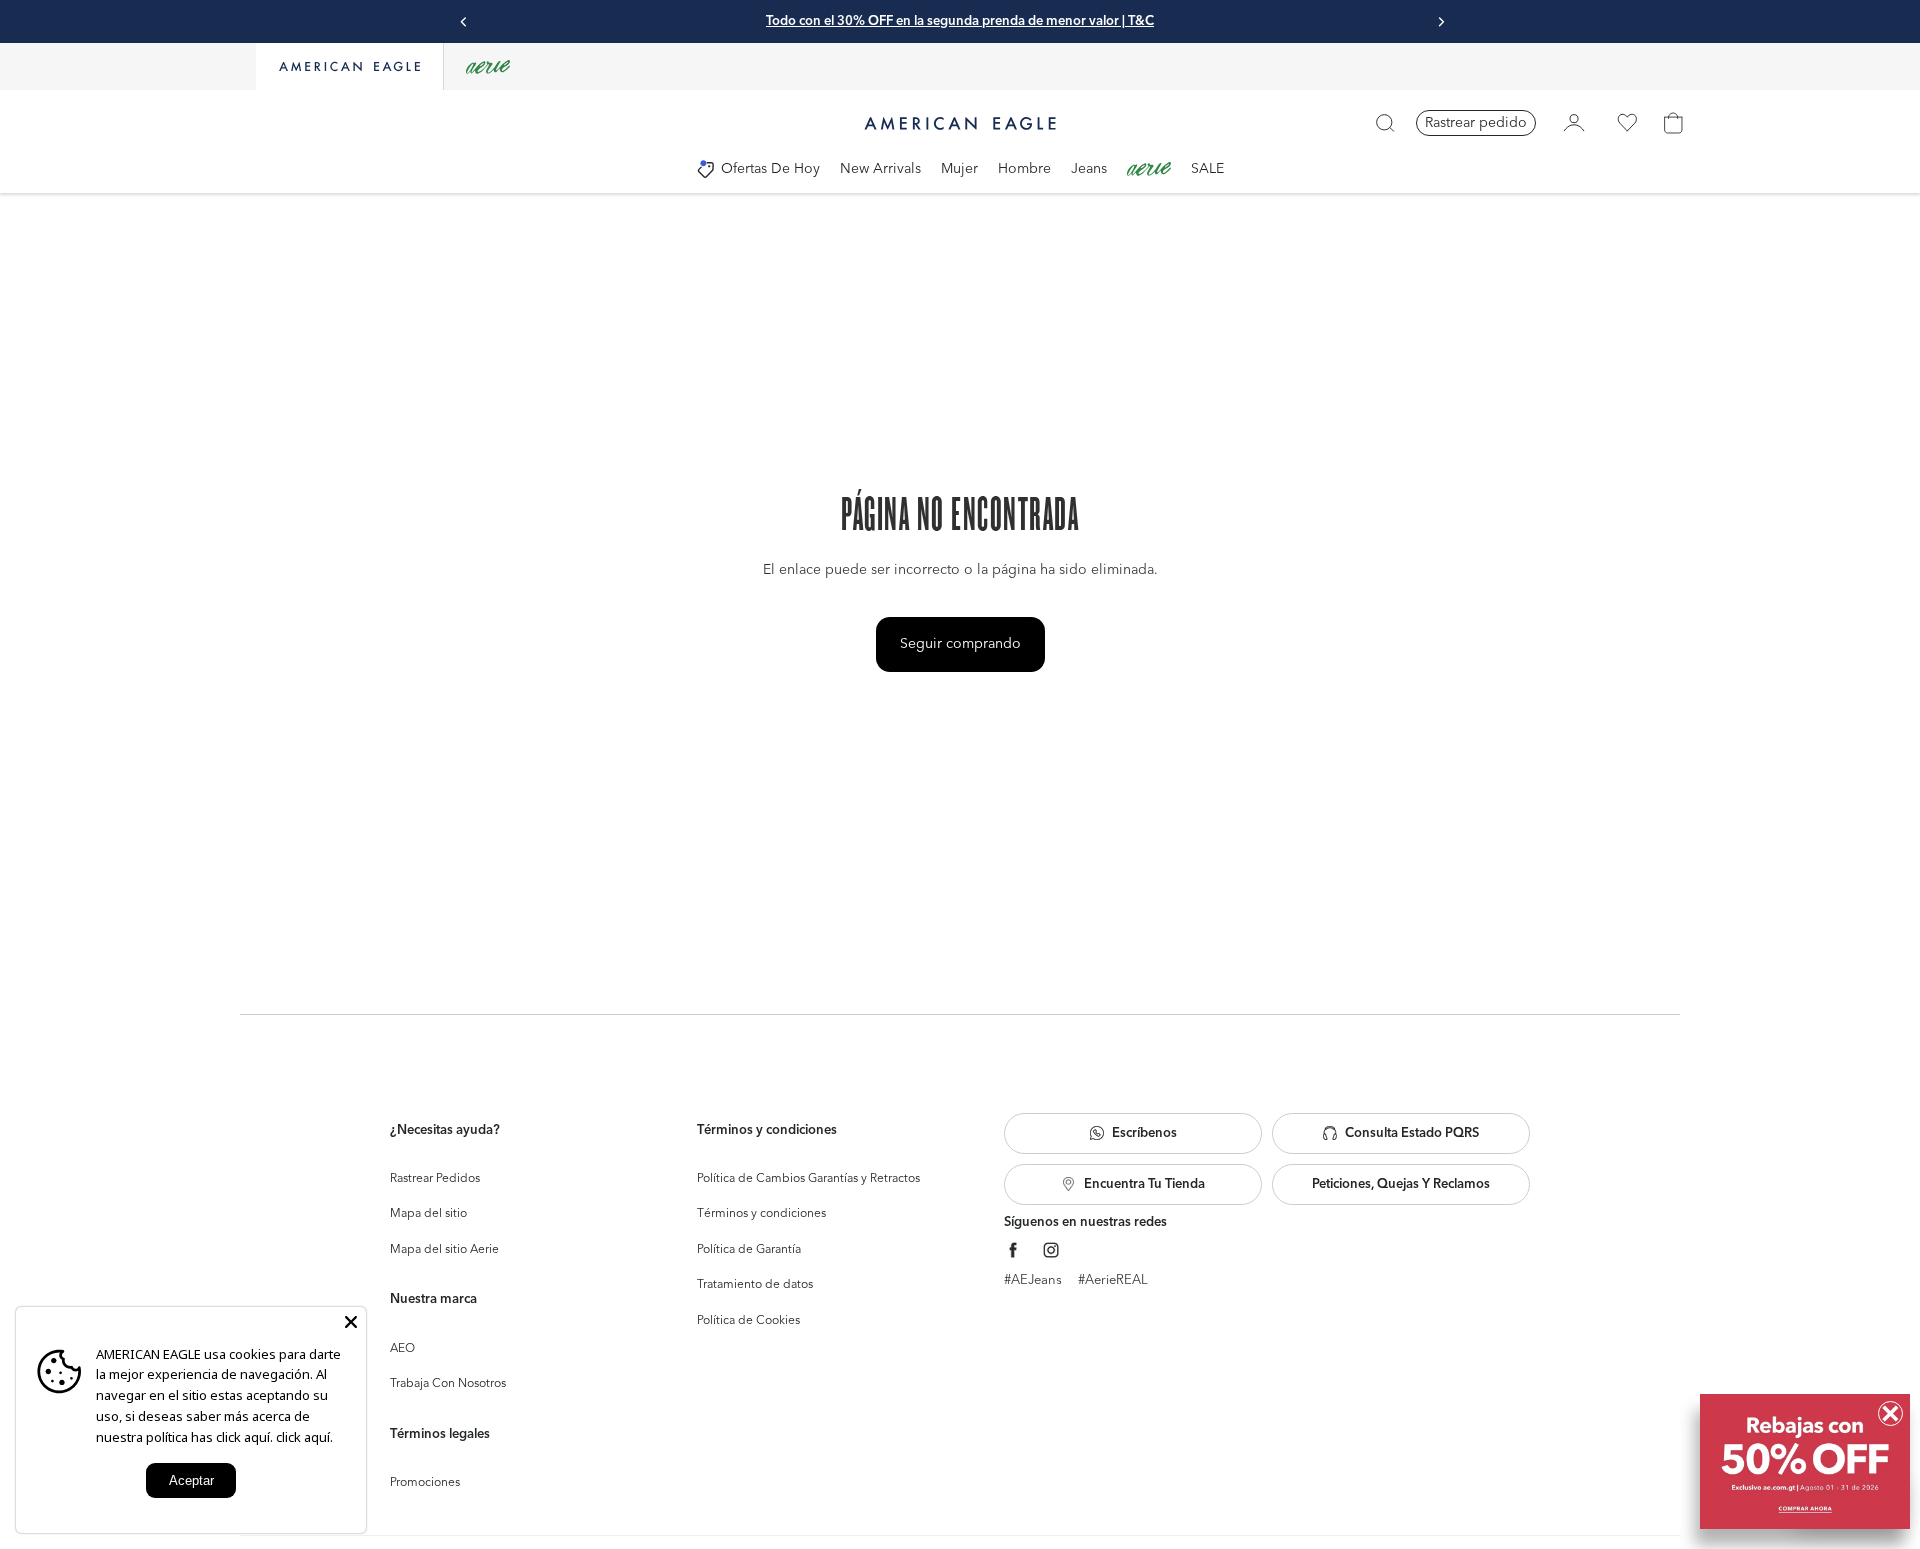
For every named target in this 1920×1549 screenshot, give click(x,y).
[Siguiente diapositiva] (1441, 22)
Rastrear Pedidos (435, 1179)
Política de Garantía (749, 1250)
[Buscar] (1385, 123)
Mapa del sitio (428, 1214)
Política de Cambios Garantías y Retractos (808, 1179)
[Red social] (1013, 1250)
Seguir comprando (960, 644)
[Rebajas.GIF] (1805, 1461)
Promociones (425, 1483)
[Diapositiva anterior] (464, 22)
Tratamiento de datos (755, 1285)
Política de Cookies (748, 1321)
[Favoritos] (1627, 123)
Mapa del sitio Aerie (444, 1250)
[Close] (351, 1322)
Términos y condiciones (761, 1214)
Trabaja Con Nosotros (448, 1384)
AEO (402, 1349)
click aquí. (304, 1437)
